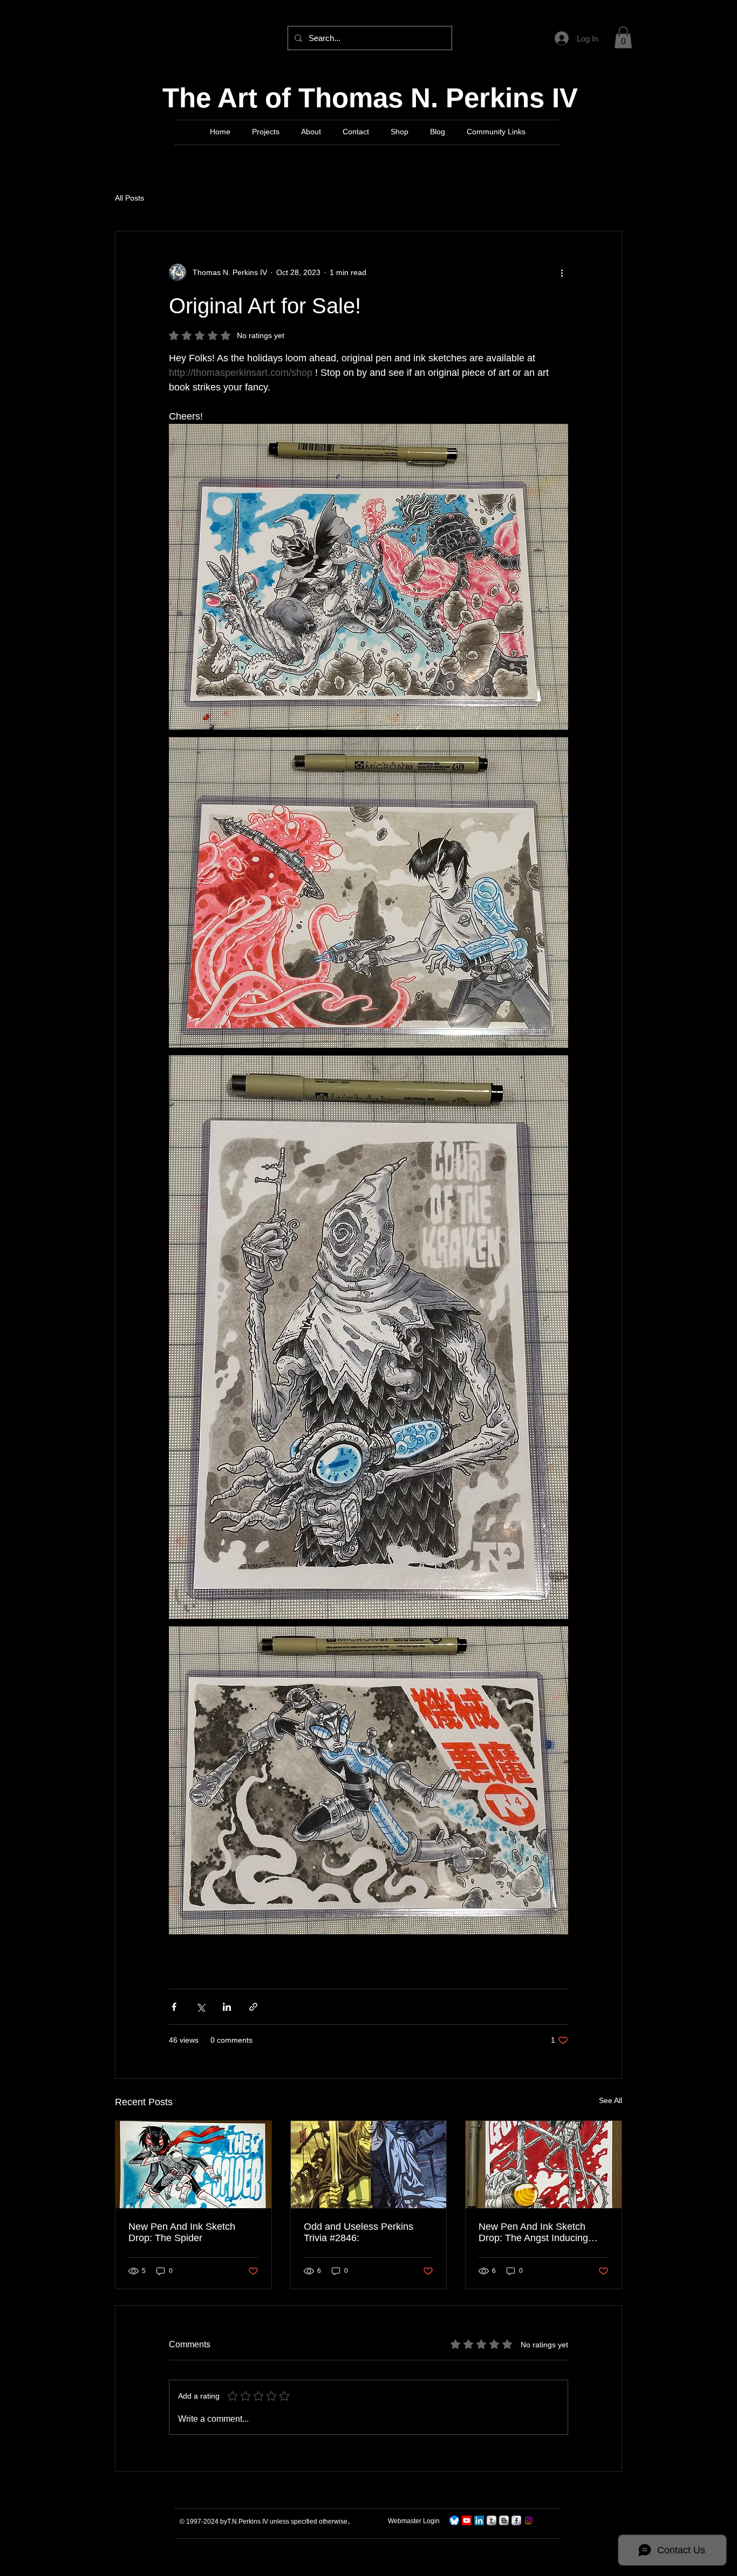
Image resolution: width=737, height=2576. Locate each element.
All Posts (129, 198)
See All (610, 2100)
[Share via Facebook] (174, 2007)
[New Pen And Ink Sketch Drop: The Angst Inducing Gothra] (544, 2165)
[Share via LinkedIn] (227, 2007)
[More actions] (562, 272)
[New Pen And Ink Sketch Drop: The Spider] (193, 2165)
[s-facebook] (516, 2520)
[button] (623, 37)
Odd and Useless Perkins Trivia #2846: (359, 2232)
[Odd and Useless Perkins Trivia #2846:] (369, 2165)
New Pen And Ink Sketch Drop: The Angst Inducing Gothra (533, 2232)
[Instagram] (529, 2520)
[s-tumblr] (492, 2520)
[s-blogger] (504, 2520)
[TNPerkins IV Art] (467, 2520)
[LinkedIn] (479, 2520)
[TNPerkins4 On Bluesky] (454, 2520)
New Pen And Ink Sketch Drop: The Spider (182, 2232)
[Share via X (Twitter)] (200, 2007)
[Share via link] (253, 2007)
